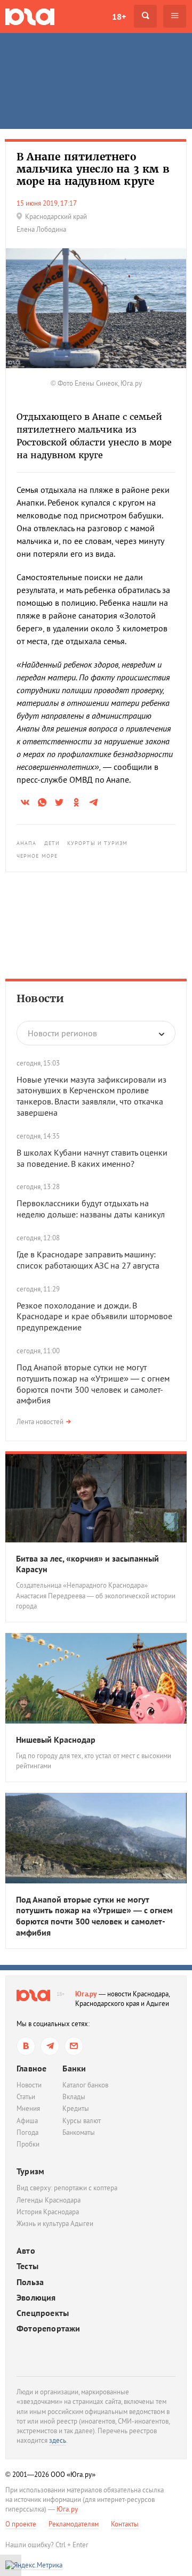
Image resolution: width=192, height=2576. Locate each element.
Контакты (125, 2524)
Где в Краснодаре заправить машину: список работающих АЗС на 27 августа (88, 1260)
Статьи (26, 2097)
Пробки (28, 2144)
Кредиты (76, 2108)
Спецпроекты (43, 2313)
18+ (119, 17)
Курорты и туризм (98, 843)
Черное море (37, 856)
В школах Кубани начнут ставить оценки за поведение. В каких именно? (92, 1158)
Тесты (27, 2266)
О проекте (21, 2524)
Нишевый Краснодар (56, 1740)
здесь (58, 2440)
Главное (31, 2068)
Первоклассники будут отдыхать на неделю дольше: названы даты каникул (91, 1209)
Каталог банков (85, 2085)
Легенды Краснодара (49, 2200)
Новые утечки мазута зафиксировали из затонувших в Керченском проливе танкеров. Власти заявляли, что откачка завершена (91, 1096)
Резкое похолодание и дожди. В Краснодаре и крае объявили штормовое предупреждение (94, 1317)
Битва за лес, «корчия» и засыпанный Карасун (87, 1564)
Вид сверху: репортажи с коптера (67, 2188)
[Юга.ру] (30, 16)
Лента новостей (40, 1422)
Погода (27, 2132)
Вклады (74, 2097)
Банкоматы (79, 2132)
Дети (52, 843)
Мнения (28, 2108)
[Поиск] (145, 16)
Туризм (30, 2171)
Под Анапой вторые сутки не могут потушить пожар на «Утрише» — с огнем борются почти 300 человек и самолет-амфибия (93, 1384)
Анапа (27, 843)
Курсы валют (82, 2121)
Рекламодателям (74, 2524)
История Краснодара (48, 2212)
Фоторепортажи (49, 2329)
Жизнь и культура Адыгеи (55, 2224)
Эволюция (36, 2298)
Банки (74, 2068)
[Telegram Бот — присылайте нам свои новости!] (74, 2046)
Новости (40, 998)
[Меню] (175, 16)
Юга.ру (86, 1994)
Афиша (27, 2121)
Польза (30, 2282)
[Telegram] (50, 2046)
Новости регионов (62, 1033)
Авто (26, 2251)
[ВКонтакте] (26, 2046)
